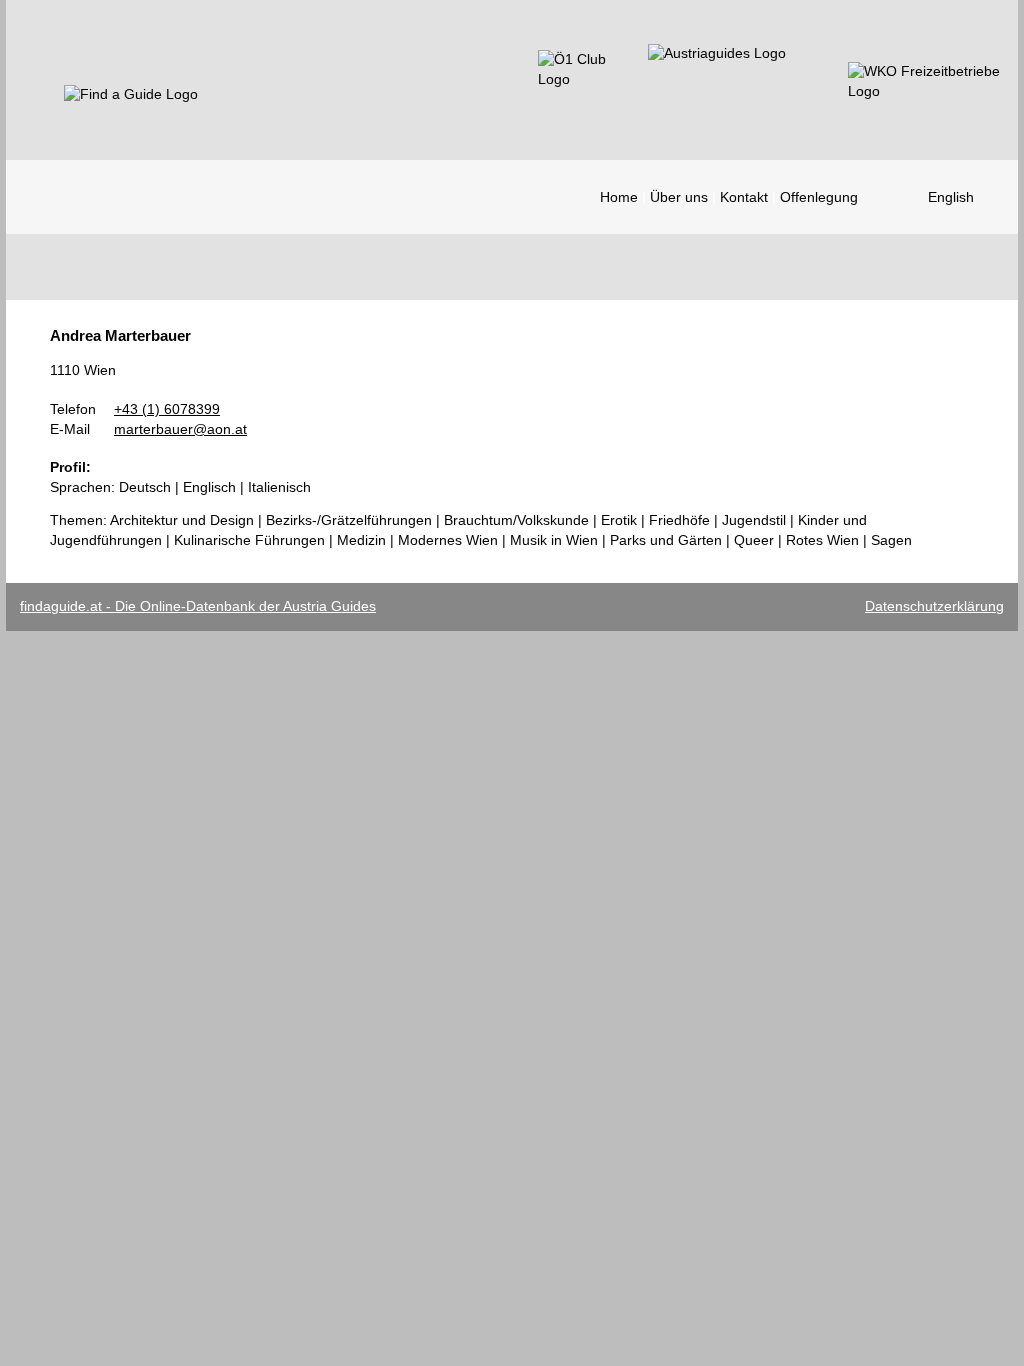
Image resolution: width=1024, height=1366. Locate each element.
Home (619, 197)
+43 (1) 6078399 (167, 409)
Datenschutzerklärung (934, 606)
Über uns (679, 197)
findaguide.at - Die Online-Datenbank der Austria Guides (198, 606)
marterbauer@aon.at (180, 429)
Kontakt (744, 197)
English (951, 197)
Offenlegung (819, 197)
